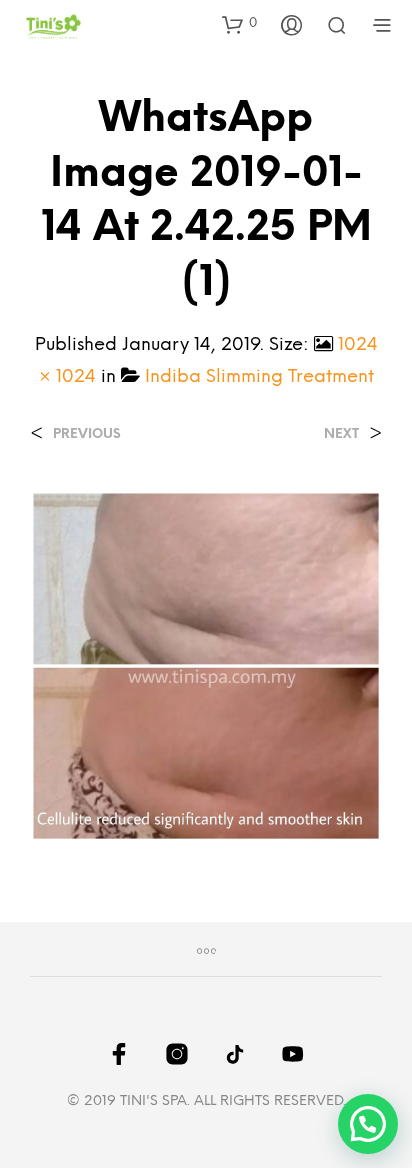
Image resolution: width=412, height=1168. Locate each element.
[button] (239, 24)
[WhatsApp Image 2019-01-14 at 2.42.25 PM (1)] (206, 665)
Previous (87, 434)
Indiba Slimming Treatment (259, 377)
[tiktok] (235, 1054)
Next (341, 434)
